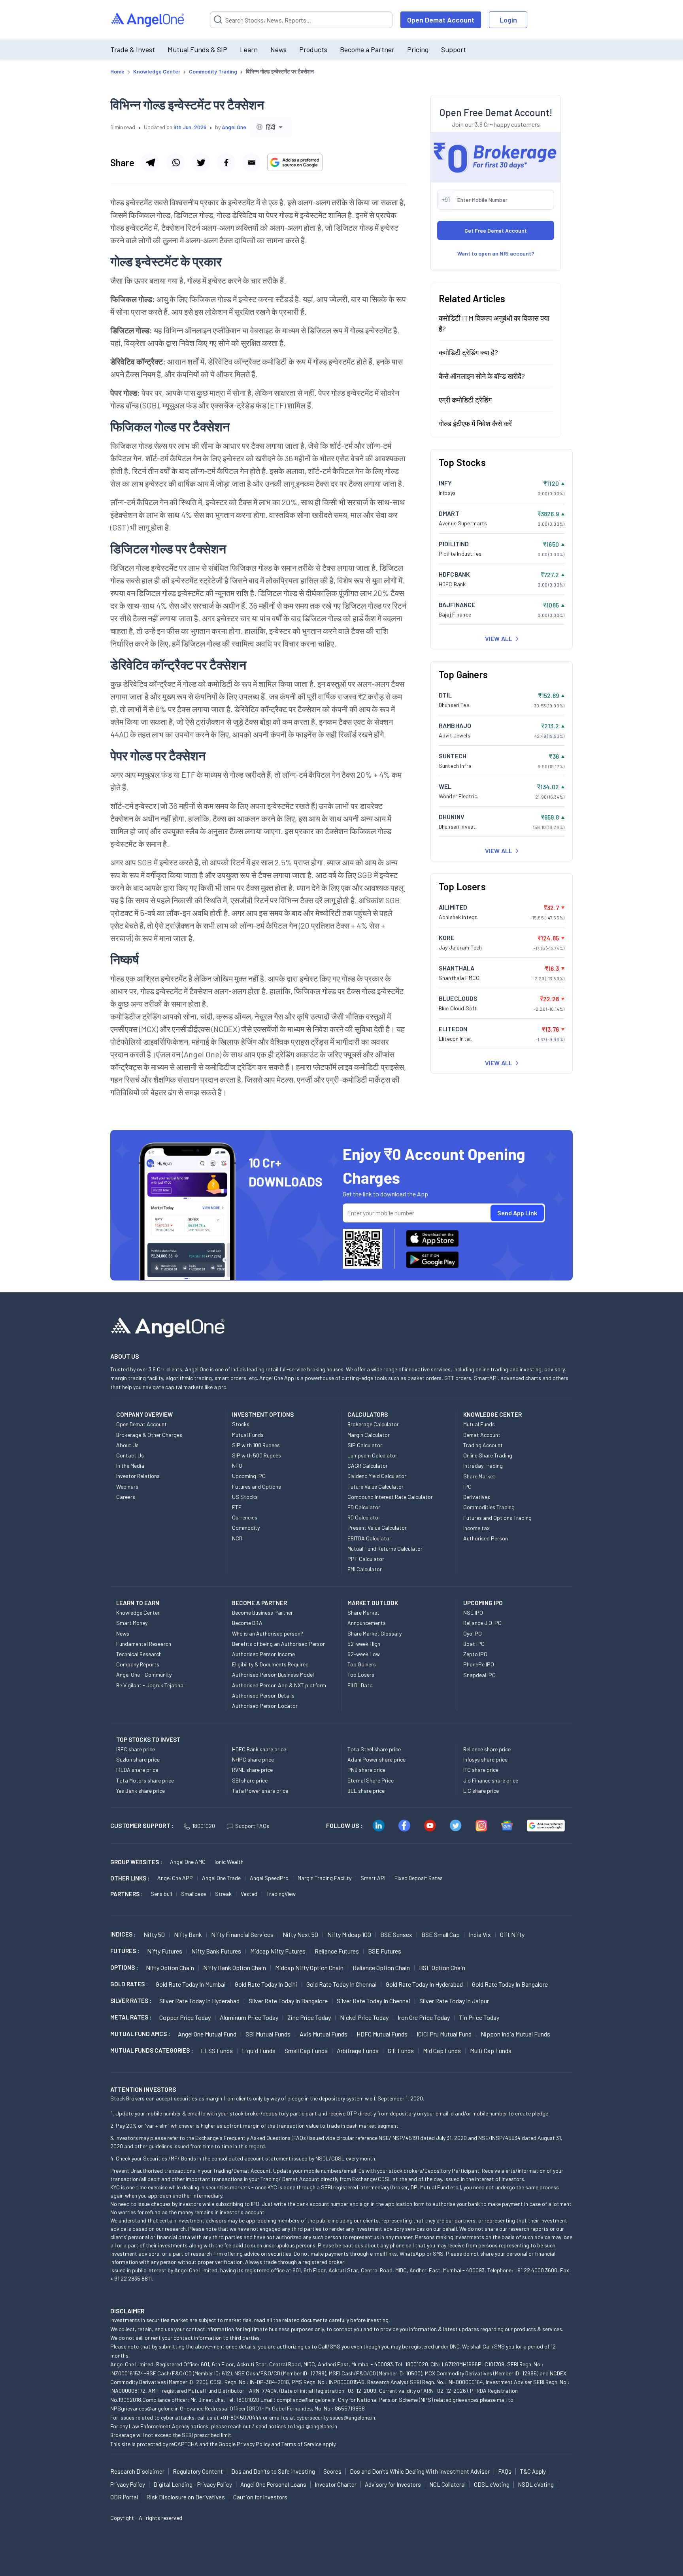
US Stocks (245, 1497)
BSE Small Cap (441, 1934)
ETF (237, 1507)
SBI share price (250, 1780)
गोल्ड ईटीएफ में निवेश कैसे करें (475, 423)
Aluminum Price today (249, 2017)
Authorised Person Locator (265, 1706)
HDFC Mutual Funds (382, 2034)
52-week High (364, 1644)
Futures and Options (257, 1486)
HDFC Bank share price (259, 1749)
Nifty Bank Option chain (235, 1968)
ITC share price (481, 1770)
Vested (249, 1894)
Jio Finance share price (491, 1780)
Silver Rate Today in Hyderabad (199, 2001)
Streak (223, 1894)
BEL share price (366, 1791)
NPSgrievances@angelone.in (144, 2408)
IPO (467, 1486)
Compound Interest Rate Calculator (390, 1497)
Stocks (241, 1424)
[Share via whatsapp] (175, 162)
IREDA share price (137, 1770)
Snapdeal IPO (479, 1675)
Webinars (127, 1486)
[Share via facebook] (226, 162)
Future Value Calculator (375, 1486)
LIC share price (481, 1791)
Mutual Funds (248, 1435)
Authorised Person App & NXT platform (279, 1685)
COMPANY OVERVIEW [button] (144, 1414)
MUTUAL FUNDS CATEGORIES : (152, 2050)
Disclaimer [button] (127, 2311)
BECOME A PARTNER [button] (259, 1603)
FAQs (505, 2471)
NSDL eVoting (536, 2484)
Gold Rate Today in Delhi (266, 1984)
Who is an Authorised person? (268, 1633)
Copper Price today (185, 2017)
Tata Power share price (260, 1791)
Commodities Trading (489, 1507)
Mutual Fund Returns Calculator (385, 1548)
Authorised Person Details (263, 1695)
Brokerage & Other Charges (149, 1435)
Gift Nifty (512, 1934)
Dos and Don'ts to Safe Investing (273, 2471)
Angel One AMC (188, 1862)
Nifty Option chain (170, 1968)
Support (454, 49)
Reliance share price (487, 1749)
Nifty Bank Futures (216, 1951)
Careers (126, 1497)
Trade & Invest (133, 49)
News (278, 49)
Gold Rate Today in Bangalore (510, 1984)
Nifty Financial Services (242, 1934)
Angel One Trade (221, 1878)
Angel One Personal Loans (273, 2484)
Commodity (246, 1528)
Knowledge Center (138, 1612)
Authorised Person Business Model (273, 1674)
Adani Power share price (376, 1759)
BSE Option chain (442, 1968)
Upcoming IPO (249, 1476)
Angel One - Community (144, 1674)
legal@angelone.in (316, 2426)
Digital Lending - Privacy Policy (193, 2484)
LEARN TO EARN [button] (138, 1603)
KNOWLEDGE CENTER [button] (492, 1414)
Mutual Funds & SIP (197, 49)
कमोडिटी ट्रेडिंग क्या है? (468, 352)
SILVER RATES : (131, 2001)
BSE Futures (385, 1951)
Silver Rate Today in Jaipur (454, 2001)
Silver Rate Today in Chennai (374, 2001)
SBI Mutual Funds (268, 2034)
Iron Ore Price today (424, 2017)
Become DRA (247, 1623)
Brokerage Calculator (373, 1424)
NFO (237, 1466)
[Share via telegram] (150, 162)
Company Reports (138, 1664)
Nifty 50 (154, 1934)
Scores (332, 2471)
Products (313, 49)
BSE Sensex (396, 1934)
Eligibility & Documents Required (270, 1664)
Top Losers (361, 1674)
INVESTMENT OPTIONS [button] (263, 1414)
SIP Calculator (365, 1445)
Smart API (373, 1878)
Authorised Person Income (263, 1654)
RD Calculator (364, 1517)
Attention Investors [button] (143, 2089)
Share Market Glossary (375, 1633)
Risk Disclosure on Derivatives (186, 2497)
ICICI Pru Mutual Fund (444, 2034)
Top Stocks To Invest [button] (148, 1739)
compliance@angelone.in (306, 2400)
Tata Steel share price (374, 1749)
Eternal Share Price (371, 1780)
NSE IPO (473, 1612)
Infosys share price (485, 1759)
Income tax (476, 1528)
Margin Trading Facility (325, 1878)
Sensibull (161, 1894)
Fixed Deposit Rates (419, 1878)
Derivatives (477, 1497)
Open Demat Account (441, 20)
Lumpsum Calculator (372, 1455)
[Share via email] (251, 162)
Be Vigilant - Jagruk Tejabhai (150, 1685)
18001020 (204, 1826)
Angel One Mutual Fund (207, 2034)
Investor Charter (336, 2484)
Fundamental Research (144, 1644)
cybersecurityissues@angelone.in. (336, 2417)
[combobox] (271, 127)
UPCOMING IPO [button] (483, 1603)
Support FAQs (252, 1826)
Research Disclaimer (137, 2471)
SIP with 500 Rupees (257, 1455)
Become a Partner (367, 49)
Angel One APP (175, 1878)
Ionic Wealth (229, 1862)
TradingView (281, 1894)
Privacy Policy (253, 2444)
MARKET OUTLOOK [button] (373, 1603)
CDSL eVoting (492, 2484)
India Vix (480, 1934)
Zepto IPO (475, 1654)
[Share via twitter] (201, 162)
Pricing (418, 49)
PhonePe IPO (479, 1664)
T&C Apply (533, 2471)
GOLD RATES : (129, 1984)
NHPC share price (253, 1759)
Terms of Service (301, 2444)
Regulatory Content (198, 2471)
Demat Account (482, 1435)
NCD (237, 1538)
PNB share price (366, 1770)
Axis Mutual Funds (324, 2034)
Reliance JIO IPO (482, 1623)
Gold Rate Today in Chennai (341, 1984)
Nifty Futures (165, 1951)
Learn (249, 49)
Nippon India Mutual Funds (515, 2034)
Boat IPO (474, 1644)
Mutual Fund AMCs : (140, 2034)
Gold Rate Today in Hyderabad (424, 1984)
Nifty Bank (188, 1934)
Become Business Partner (262, 1612)
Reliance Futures (337, 1951)
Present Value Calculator (377, 1528)
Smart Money (132, 1623)
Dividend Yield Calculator (377, 1476)
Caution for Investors (260, 2497)
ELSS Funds (217, 2050)
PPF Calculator (366, 1559)
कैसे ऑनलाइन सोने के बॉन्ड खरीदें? (482, 376)
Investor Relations (138, 1476)
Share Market (479, 1476)
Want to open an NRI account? (496, 253)
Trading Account (483, 1445)
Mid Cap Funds (442, 2050)
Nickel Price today (364, 2017)
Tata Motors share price (145, 1780)
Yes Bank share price (141, 1791)
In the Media (130, 1466)
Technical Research (139, 1654)
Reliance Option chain (381, 1968)
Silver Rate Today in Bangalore (288, 2001)
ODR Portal (124, 2497)
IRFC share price (136, 1749)
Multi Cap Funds (491, 2050)
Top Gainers (362, 1664)
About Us (127, 1445)
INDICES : (123, 1934)
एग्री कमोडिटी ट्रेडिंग (465, 400)
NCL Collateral (447, 2484)
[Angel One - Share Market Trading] (148, 20)
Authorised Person (486, 1538)
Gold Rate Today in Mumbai (191, 1984)
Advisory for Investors (393, 2484)
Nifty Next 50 (300, 1934)
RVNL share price (252, 1770)
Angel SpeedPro (269, 1878)
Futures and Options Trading (497, 1518)
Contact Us (130, 1455)
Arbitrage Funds (358, 2050)
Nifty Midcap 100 (349, 1934)
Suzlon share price (138, 1759)
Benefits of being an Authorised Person (279, 1644)
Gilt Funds (401, 2050)
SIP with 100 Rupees (256, 1445)
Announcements (367, 1623)
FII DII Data (360, 1685)
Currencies (245, 1517)
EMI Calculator (365, 1569)
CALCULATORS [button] (368, 1414)
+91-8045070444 (241, 2417)
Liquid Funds (259, 2050)
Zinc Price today (309, 2017)
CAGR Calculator (368, 1466)
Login (508, 20)
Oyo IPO (473, 1633)
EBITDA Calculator (369, 1538)
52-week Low (364, 1654)
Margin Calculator (369, 1435)
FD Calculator (364, 1507)
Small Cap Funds (306, 2050)
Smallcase (193, 1894)
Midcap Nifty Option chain (309, 1968)
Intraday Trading (483, 1466)
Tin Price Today (479, 2017)
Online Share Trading (488, 1455)
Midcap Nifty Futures (278, 1951)
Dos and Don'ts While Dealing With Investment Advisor (420, 2471)
